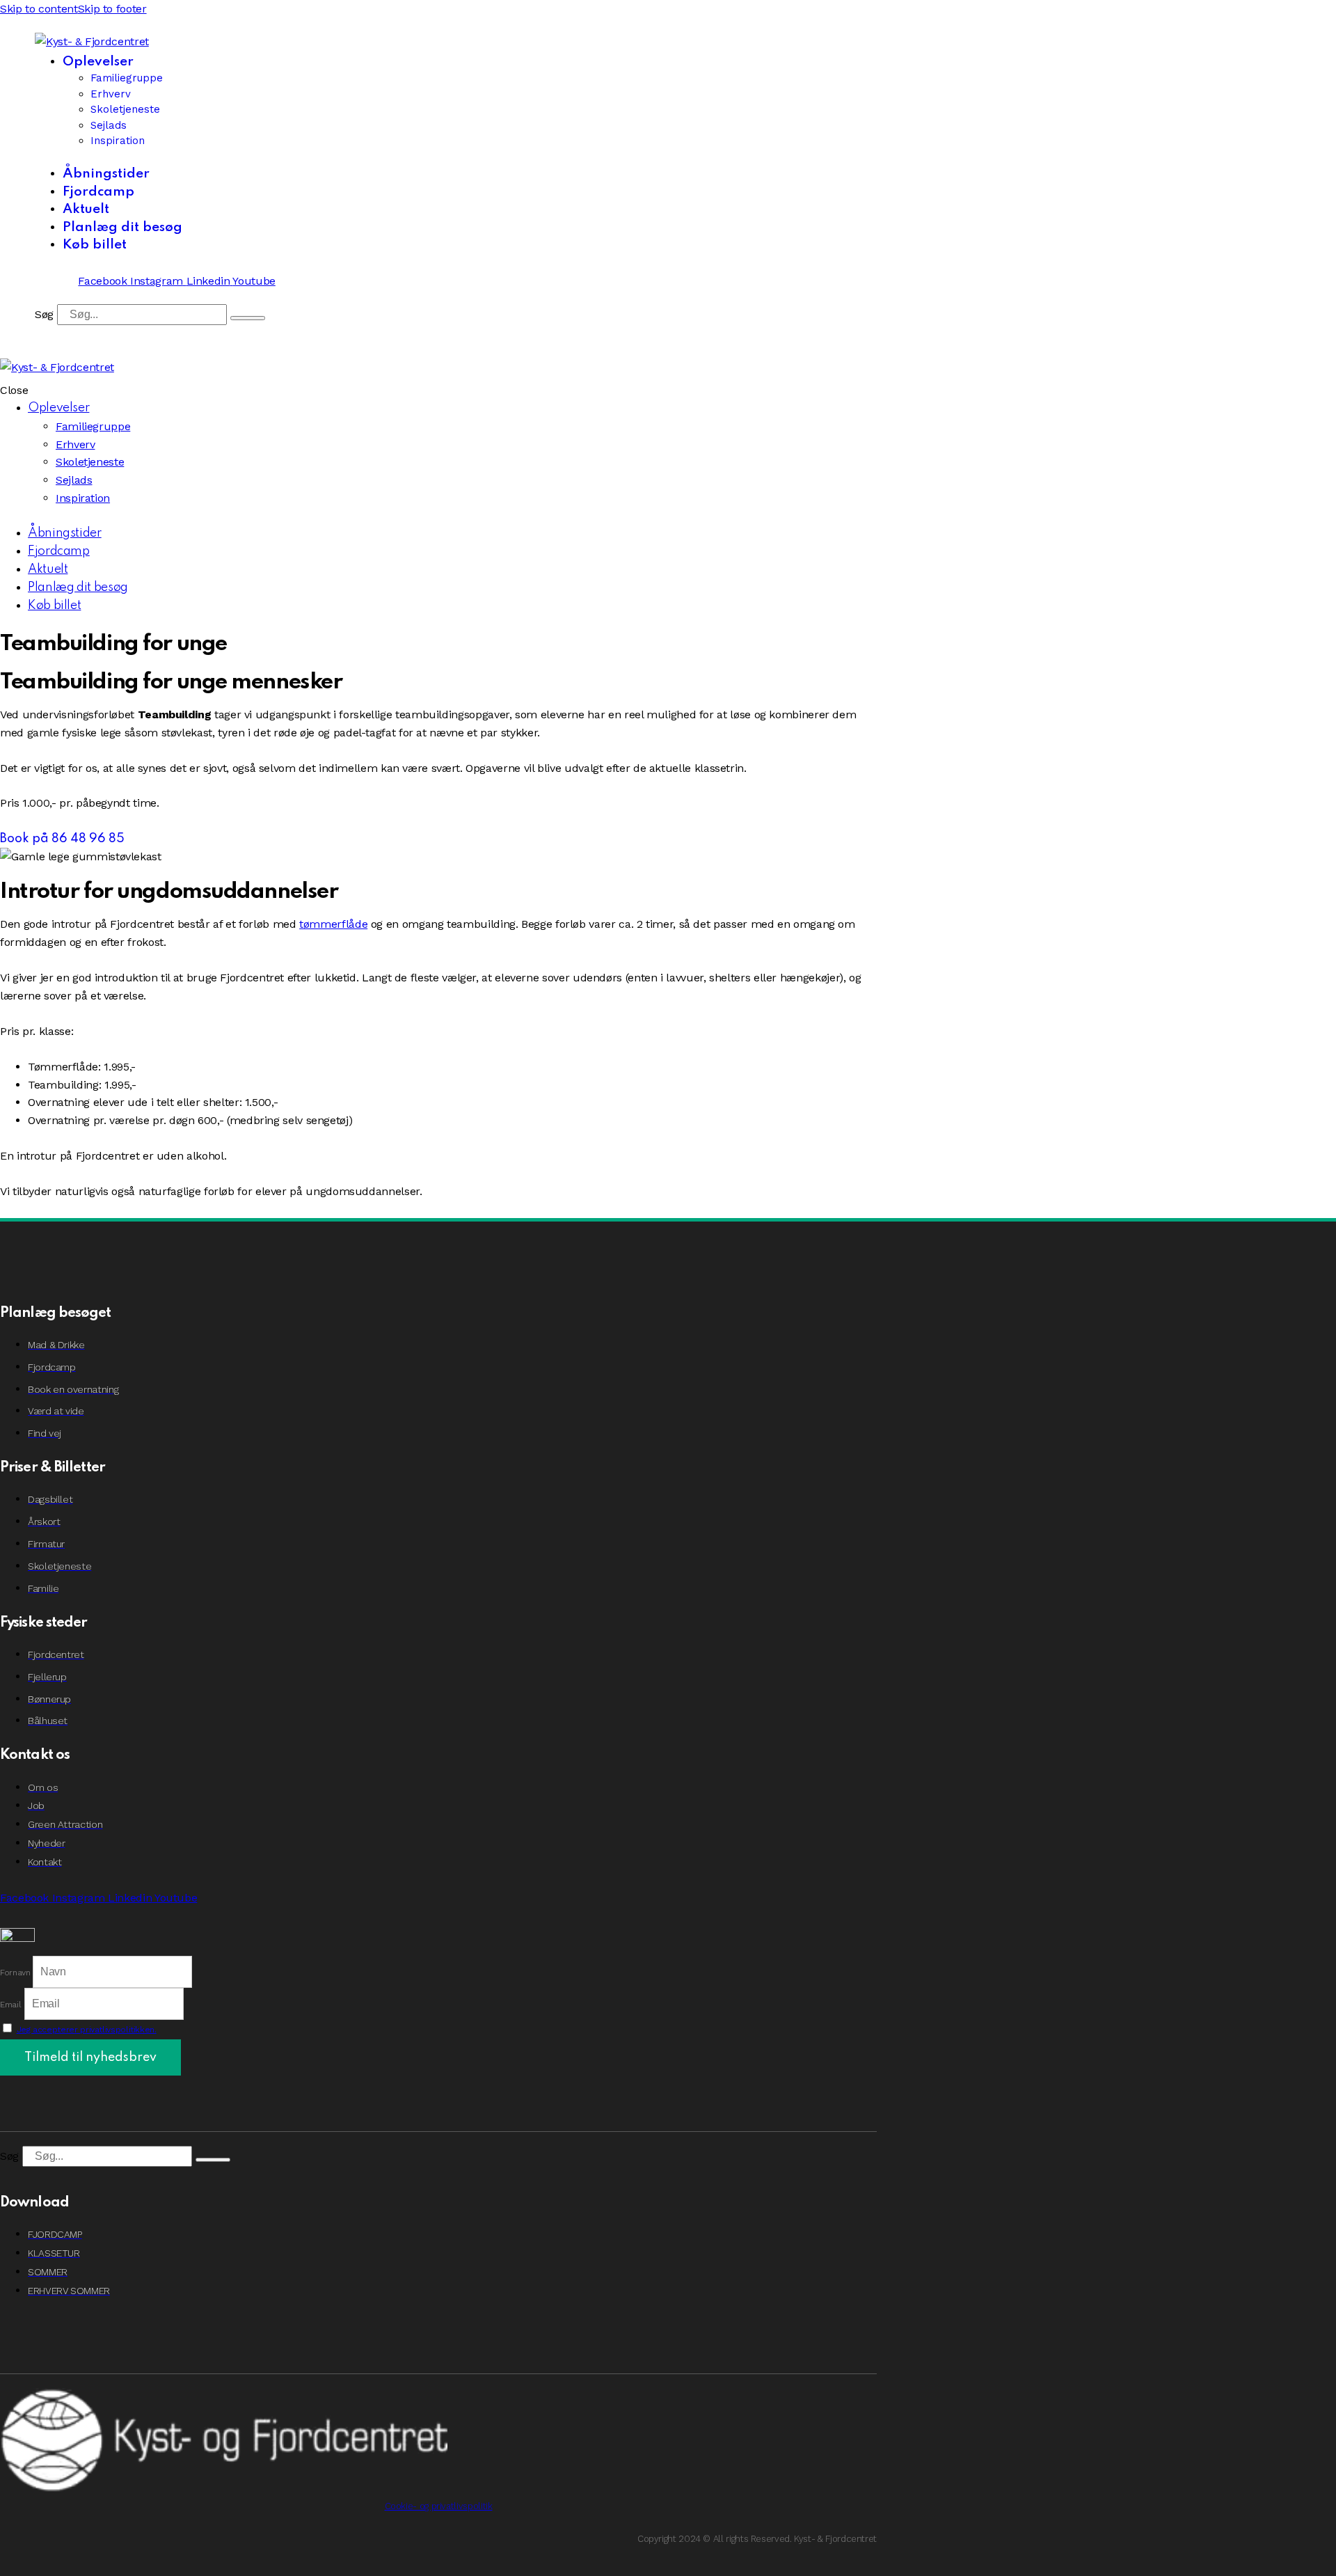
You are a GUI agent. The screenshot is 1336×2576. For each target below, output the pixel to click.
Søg (44, 314)
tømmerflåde (333, 924)
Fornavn (16, 1973)
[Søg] (248, 318)
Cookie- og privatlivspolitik (439, 2506)
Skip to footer (112, 9)
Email (10, 2005)
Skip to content (39, 9)
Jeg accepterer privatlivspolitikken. (87, 2030)
